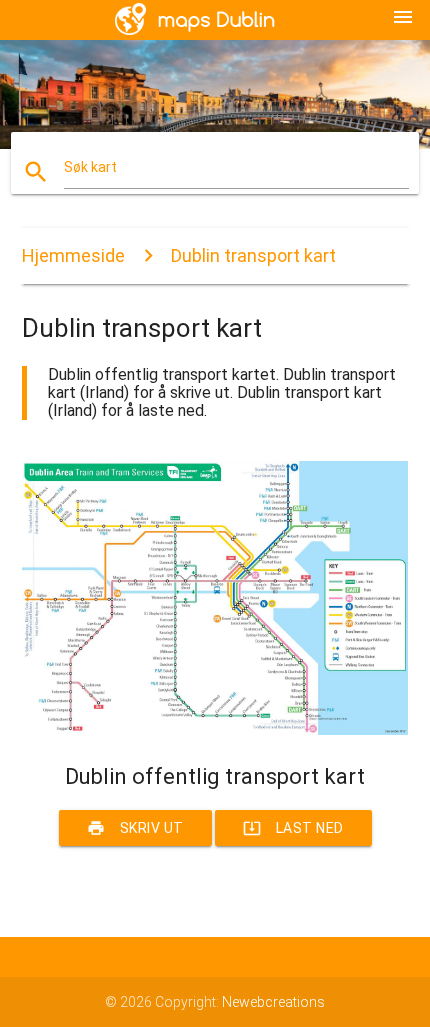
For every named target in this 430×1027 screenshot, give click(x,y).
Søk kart (90, 167)
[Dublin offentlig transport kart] (215, 730)
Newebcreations (273, 1002)
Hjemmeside (73, 255)
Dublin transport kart (253, 255)
